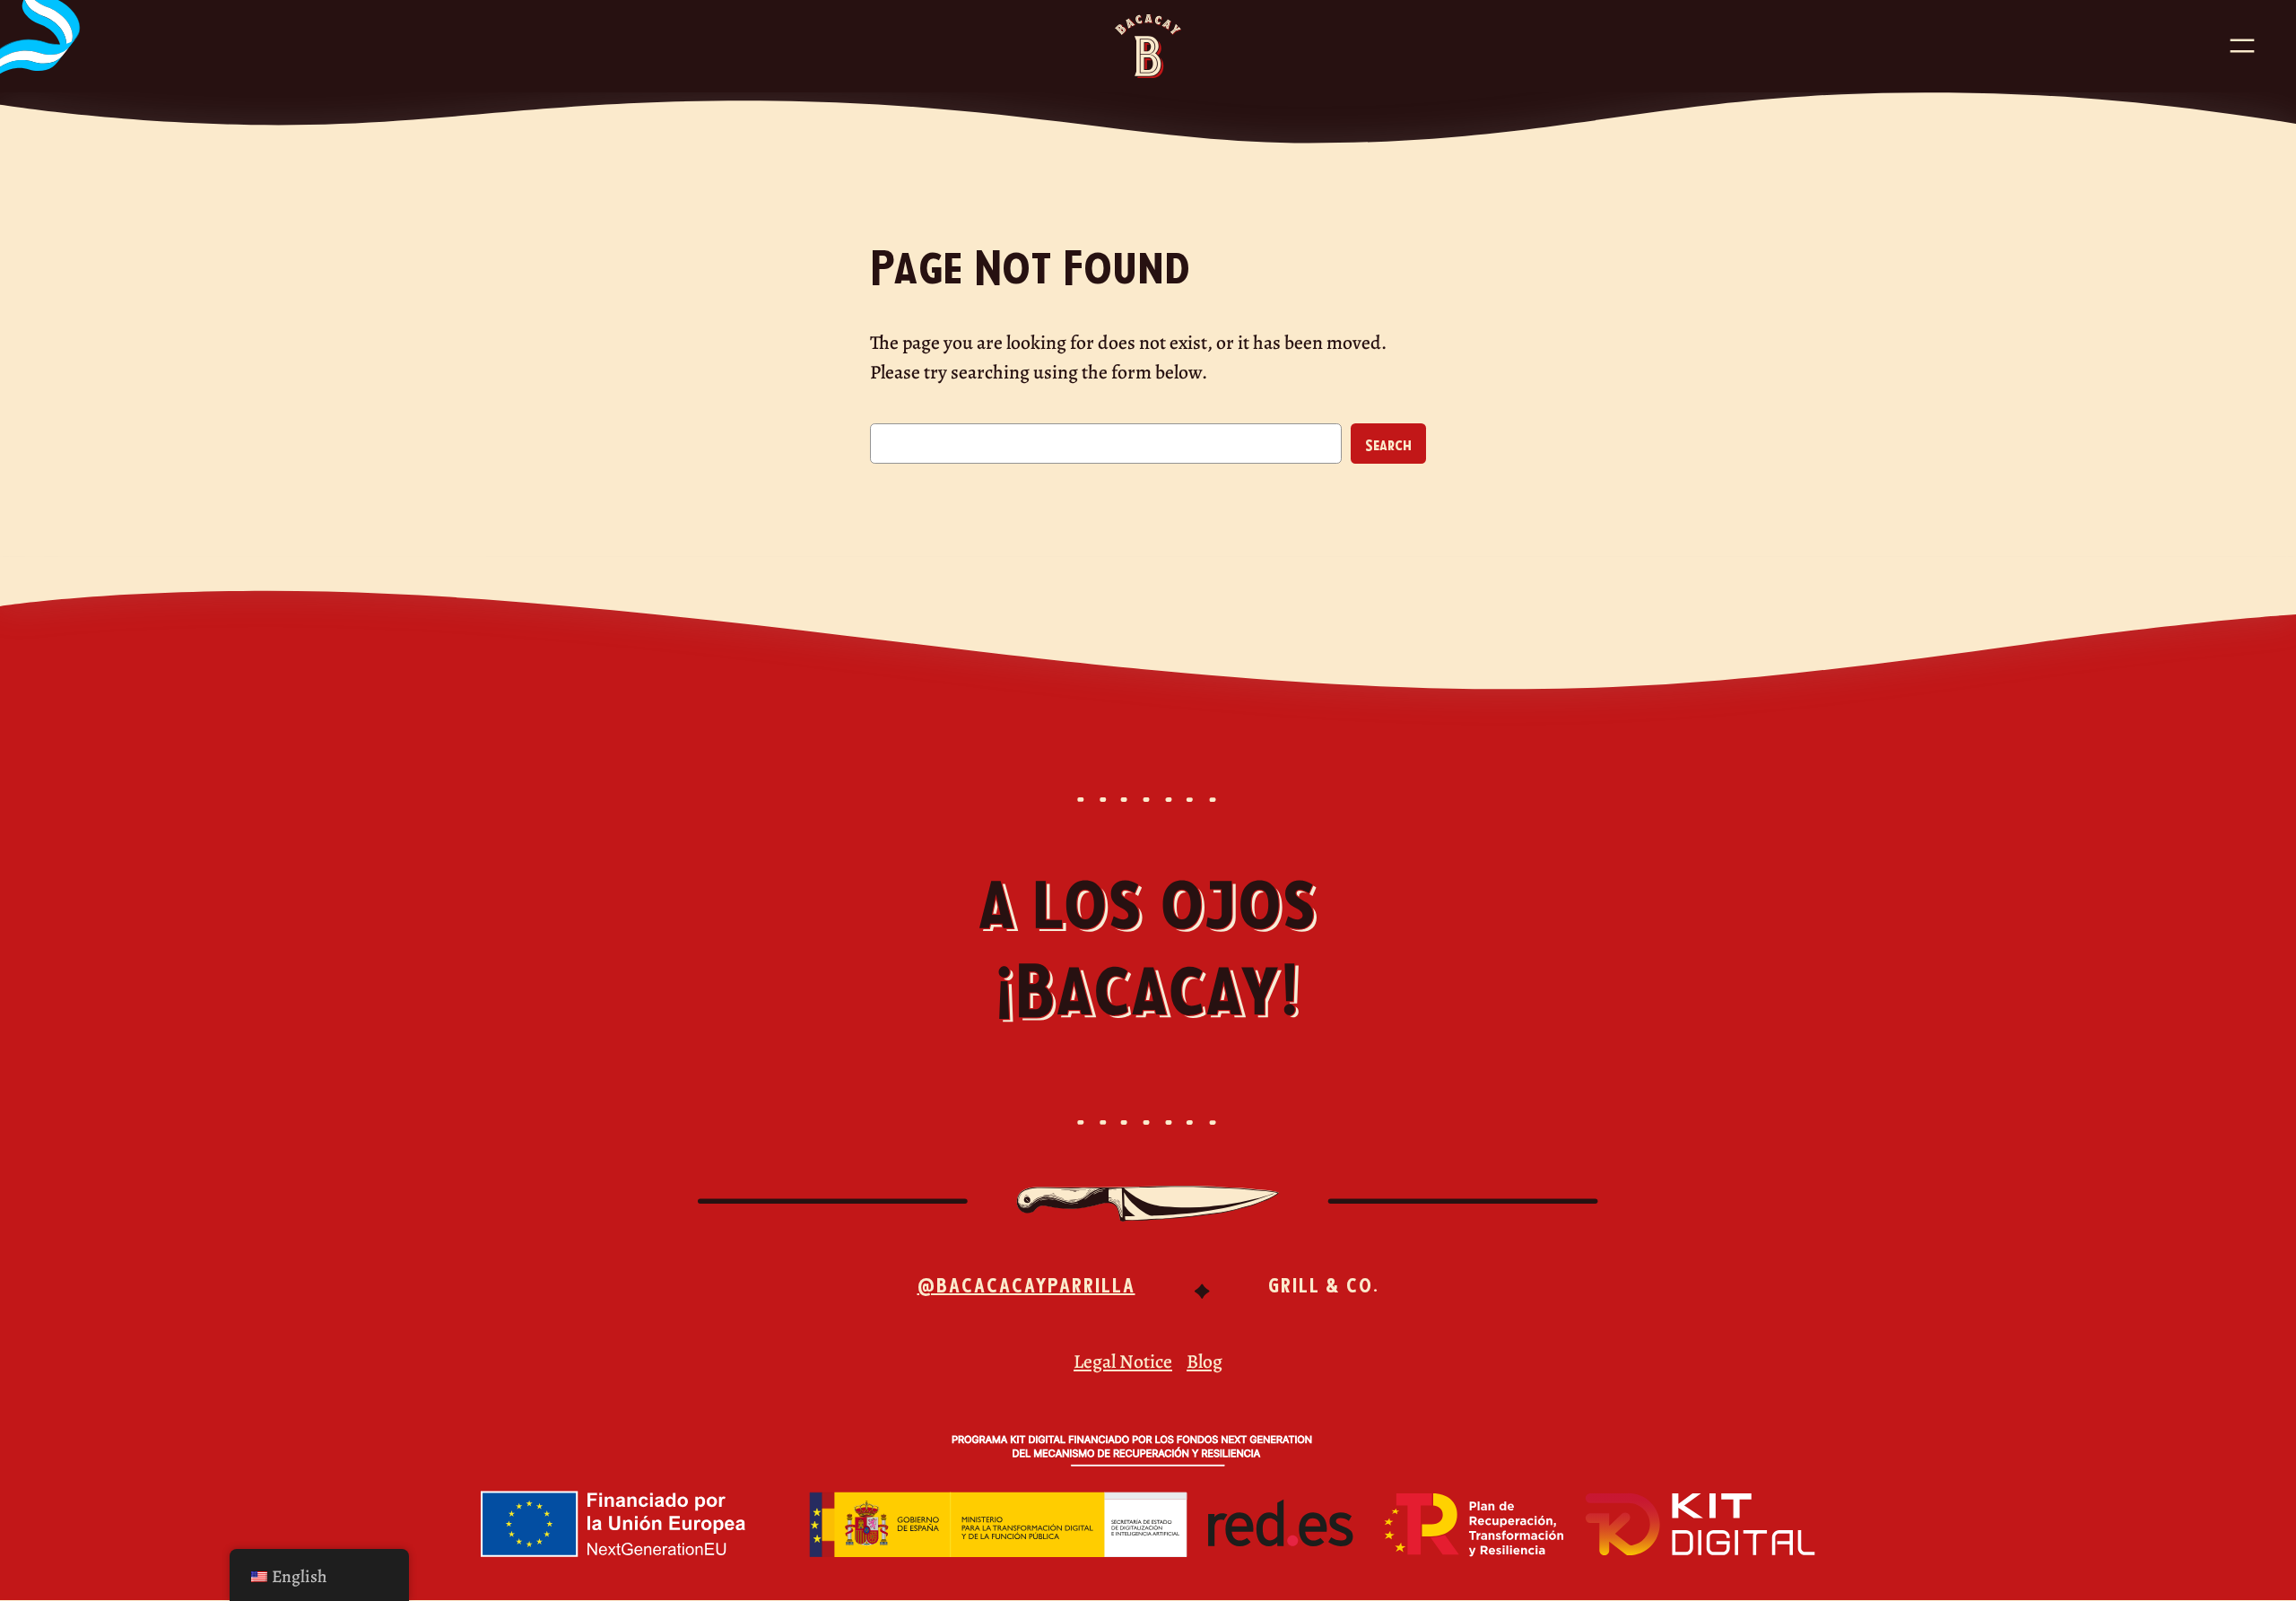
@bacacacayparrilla (1026, 1283)
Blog (1205, 1361)
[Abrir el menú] (2242, 46)
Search (1388, 444)
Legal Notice (1123, 1361)
